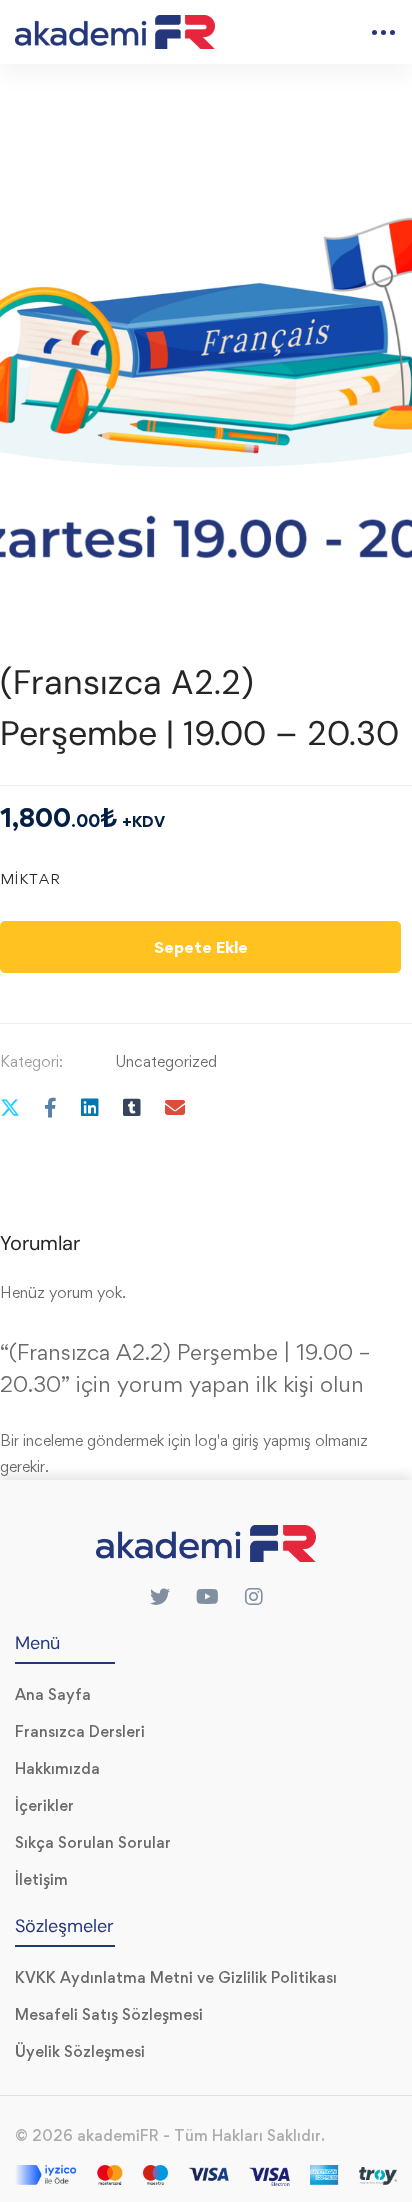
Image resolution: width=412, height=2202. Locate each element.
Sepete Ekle (201, 947)
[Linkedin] (90, 1107)
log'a (211, 1440)
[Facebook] (50, 1107)
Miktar (30, 878)
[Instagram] (254, 1597)
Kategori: (31, 1061)
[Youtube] (207, 1597)
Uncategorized (166, 1061)
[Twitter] (160, 1597)
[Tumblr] (132, 1107)
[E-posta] (175, 1107)
